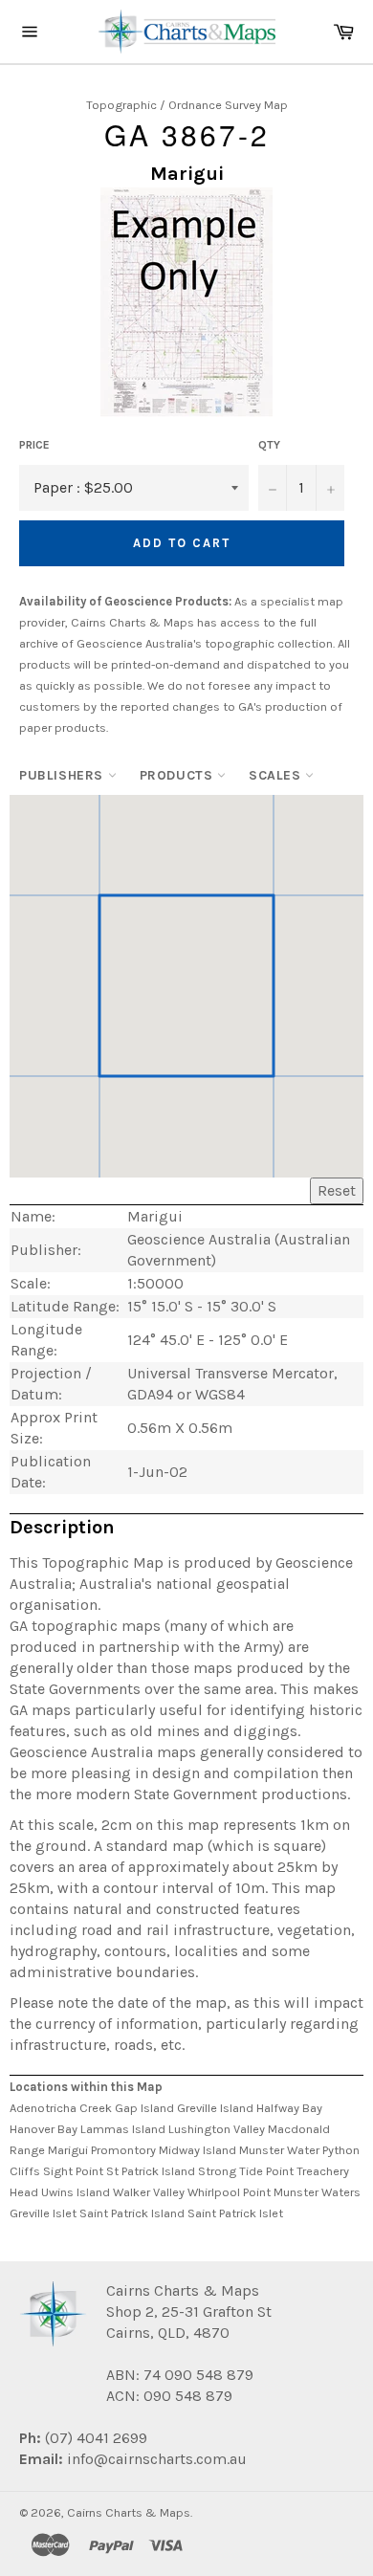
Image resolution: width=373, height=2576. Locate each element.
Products (178, 775)
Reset (337, 1190)
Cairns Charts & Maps (129, 2512)
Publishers (64, 775)
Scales (277, 775)
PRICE (34, 445)
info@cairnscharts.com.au (157, 2459)
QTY (269, 445)
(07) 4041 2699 (94, 2438)
